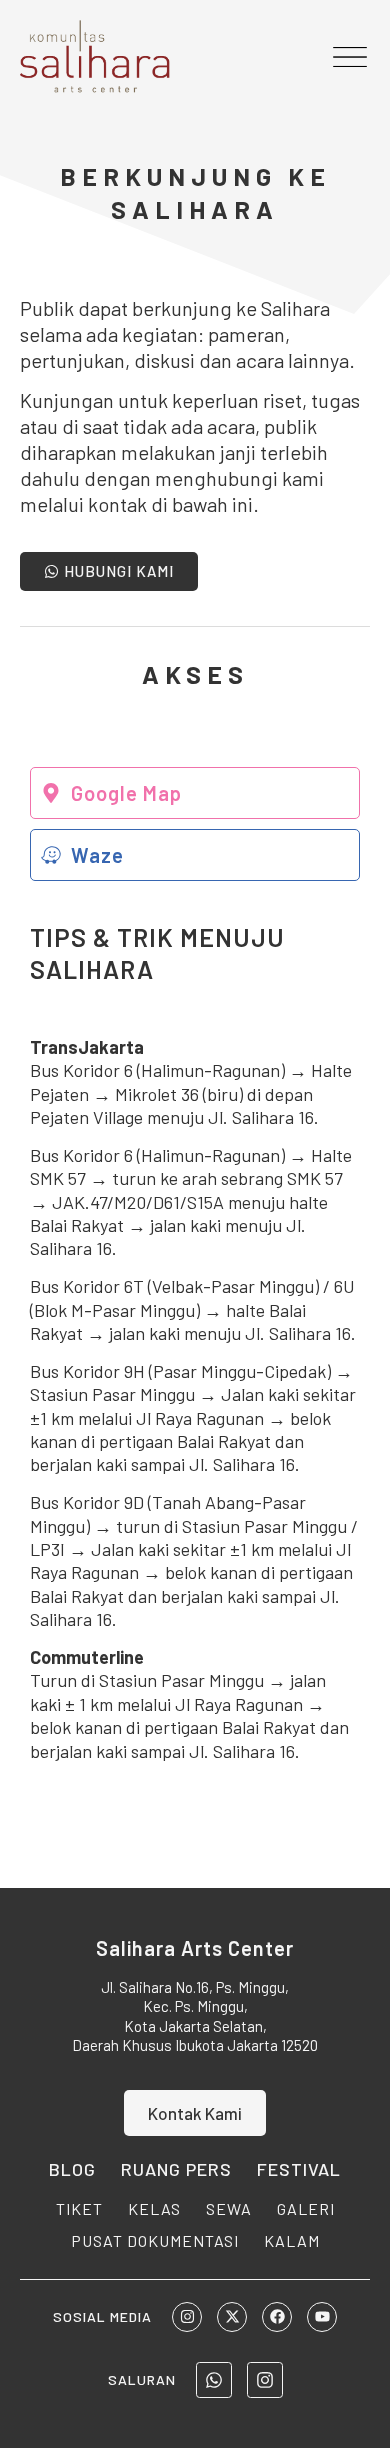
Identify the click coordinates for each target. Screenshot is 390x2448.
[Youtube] (322, 2317)
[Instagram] (187, 2317)
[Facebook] (277, 2317)
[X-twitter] (232, 2317)
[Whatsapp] (214, 2380)
